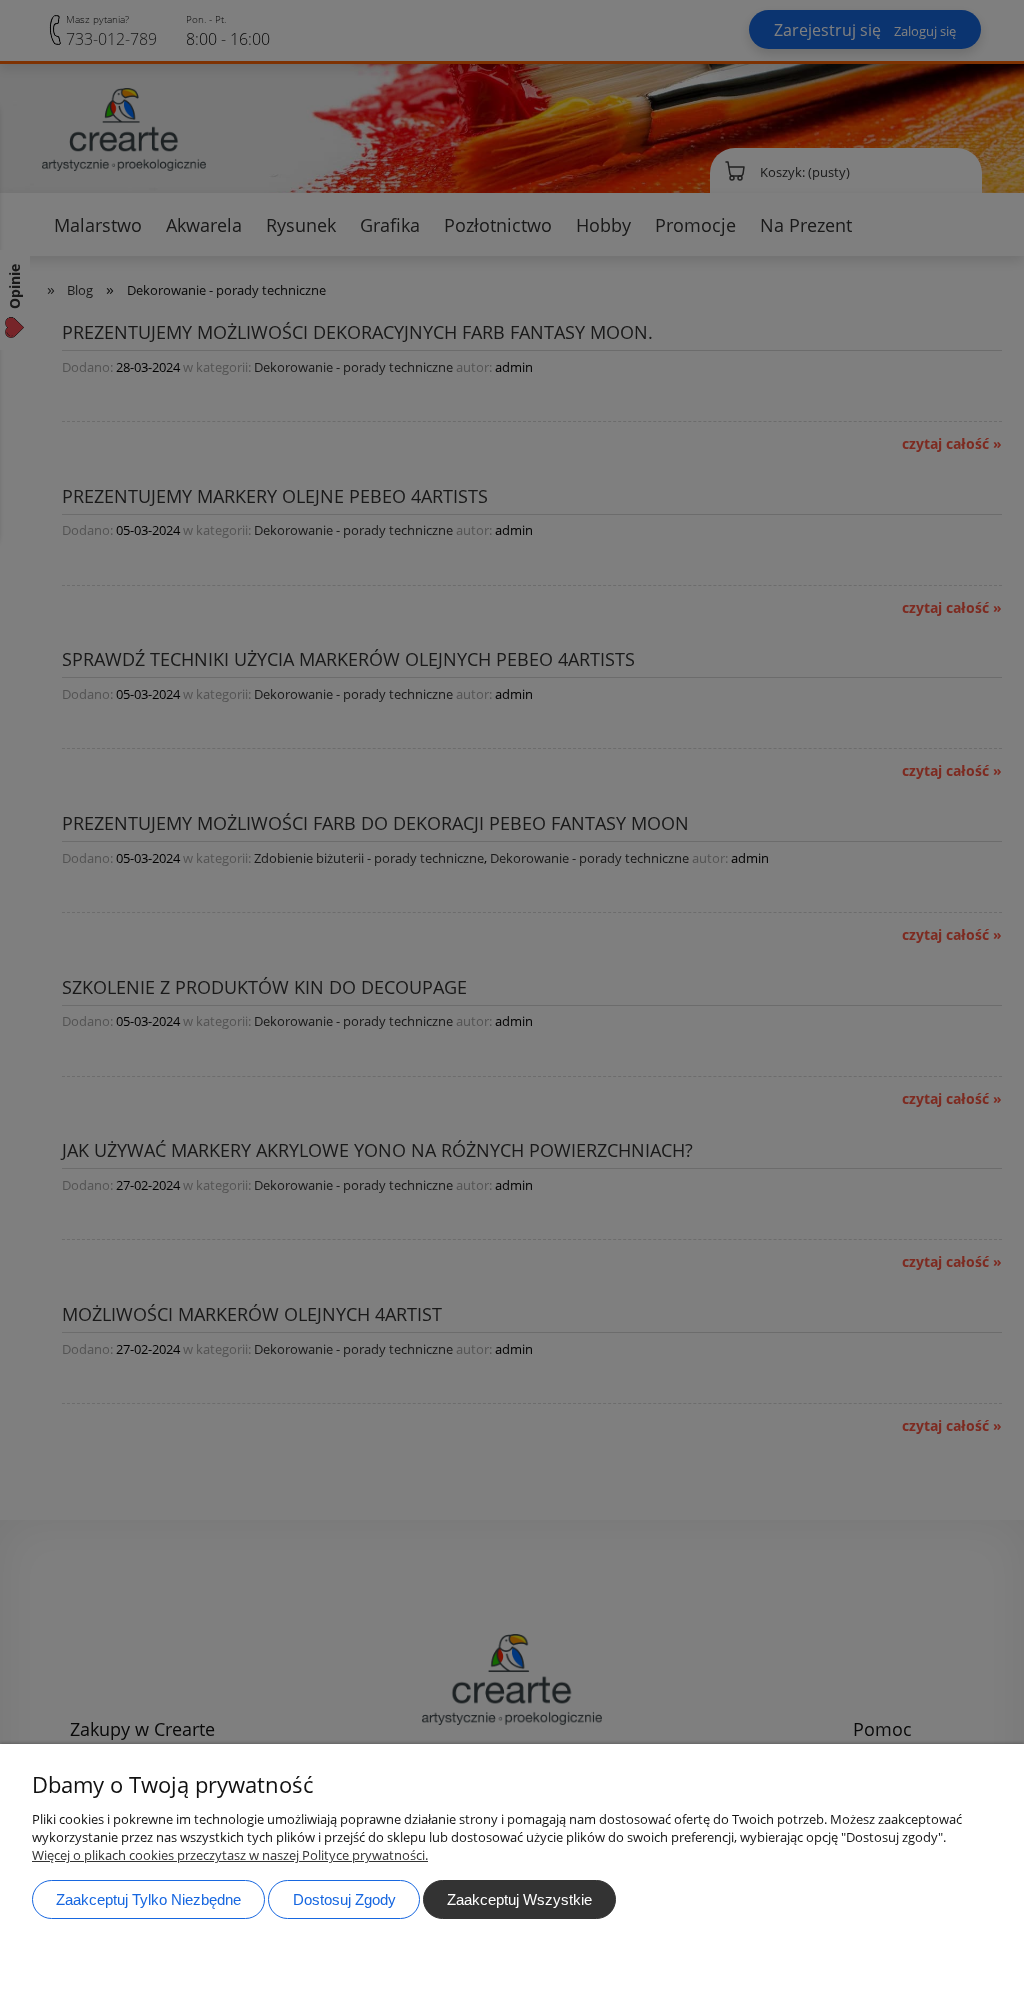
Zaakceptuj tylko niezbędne (148, 1899)
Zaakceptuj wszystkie (519, 1899)
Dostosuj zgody (344, 1899)
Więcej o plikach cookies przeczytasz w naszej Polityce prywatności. (230, 1855)
